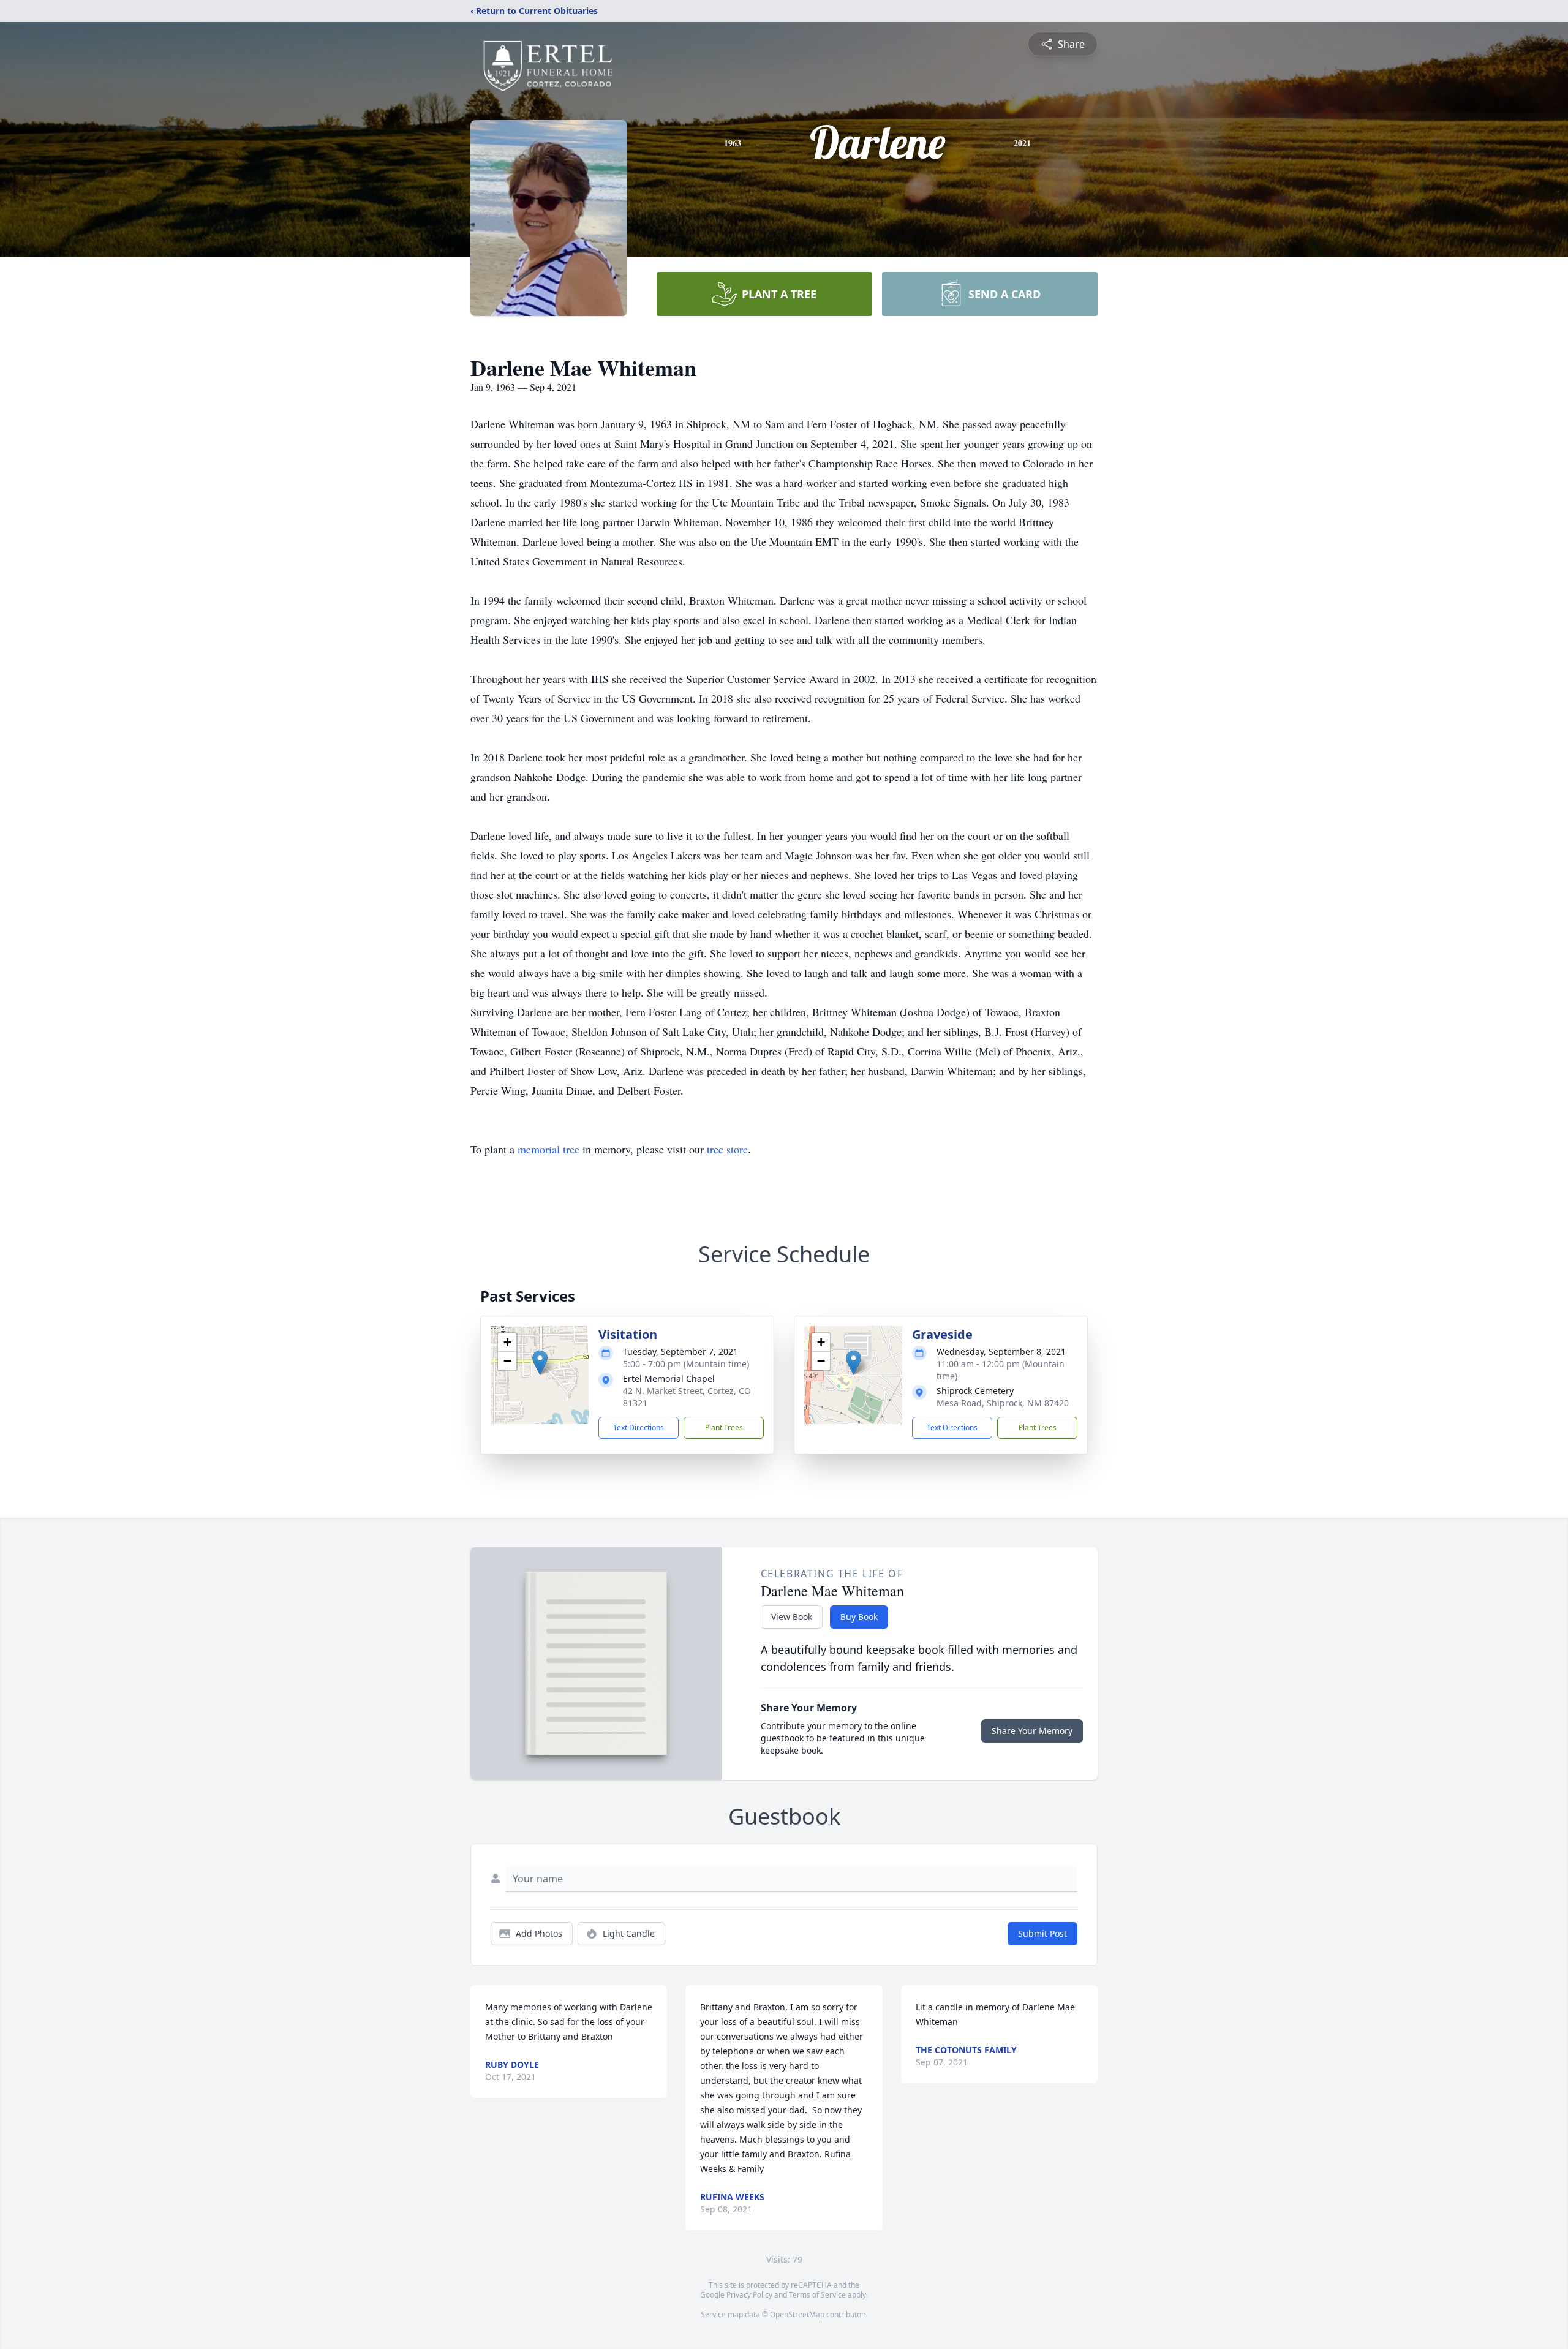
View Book (792, 1617)
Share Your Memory (1032, 1731)
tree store (727, 1149)
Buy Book (859, 1617)
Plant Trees (724, 1427)
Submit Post (1042, 1933)
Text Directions (639, 1427)
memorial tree (548, 1149)
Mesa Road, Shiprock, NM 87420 (1003, 1403)
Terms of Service (817, 2295)
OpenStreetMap (797, 2314)
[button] (540, 1363)
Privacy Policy (749, 2295)
